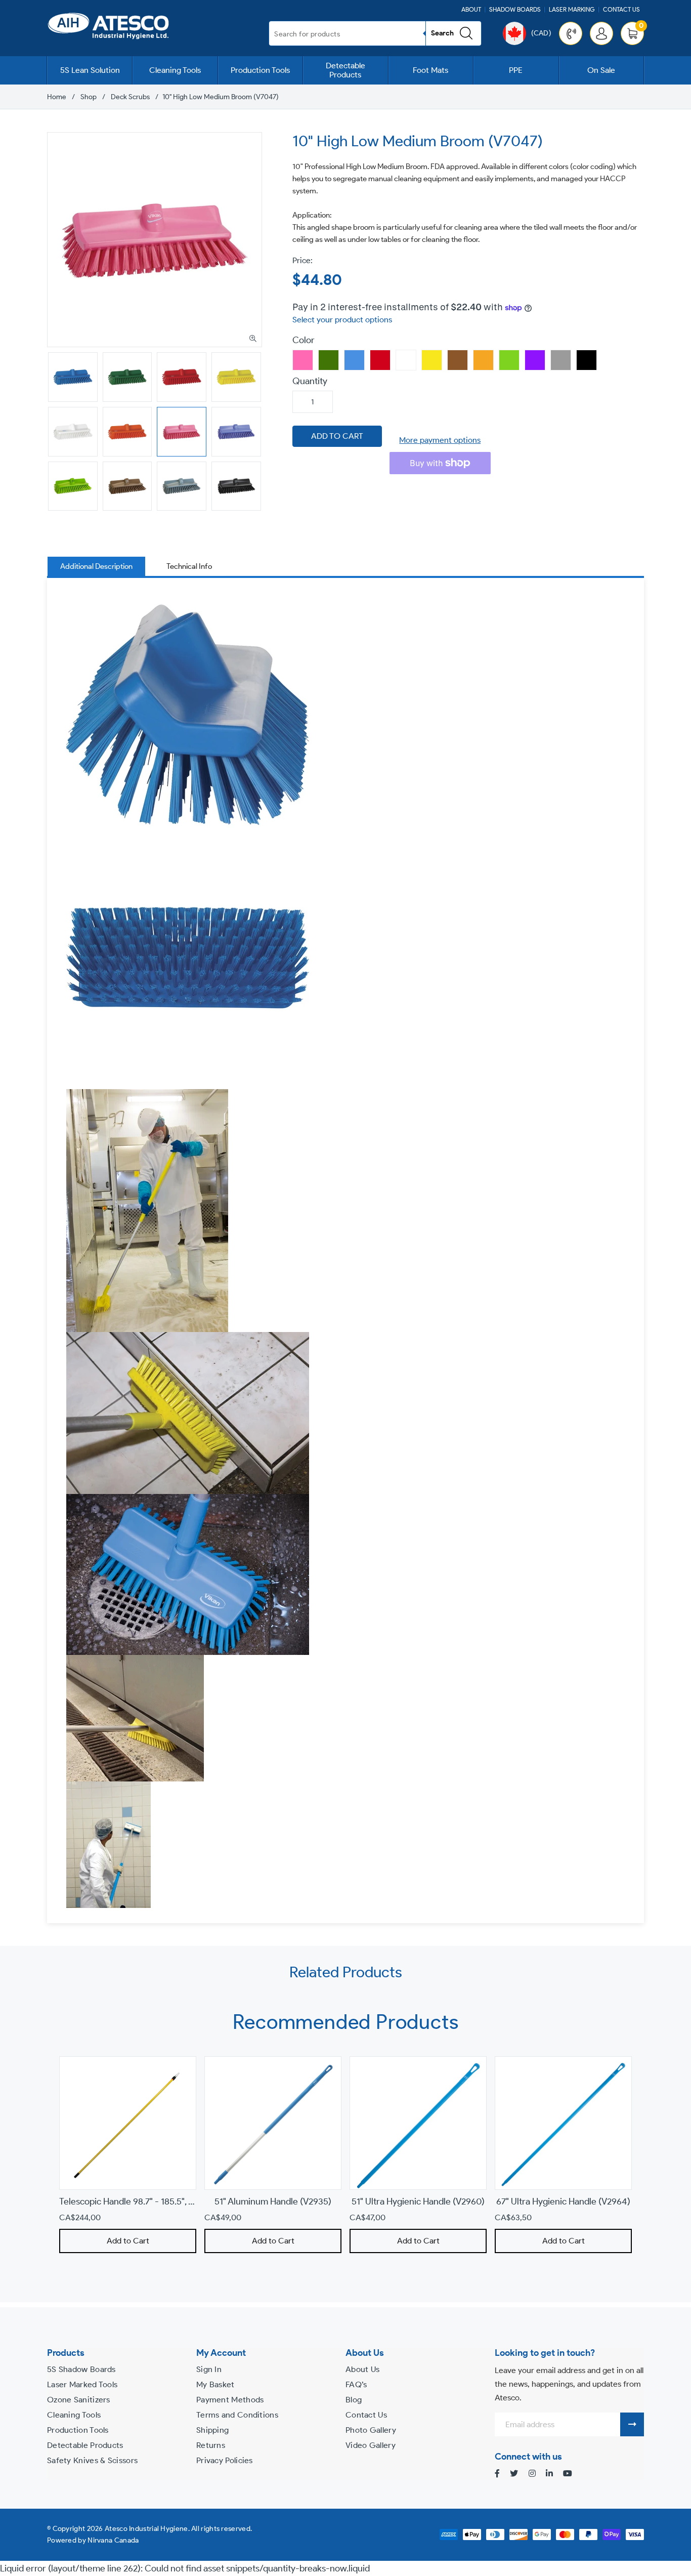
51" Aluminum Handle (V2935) (273, 2201)
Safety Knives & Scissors (92, 2460)
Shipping (212, 2430)
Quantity (310, 381)
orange (483, 360)
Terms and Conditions (237, 2415)
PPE (516, 70)
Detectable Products (345, 70)
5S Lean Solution (90, 70)
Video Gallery (371, 2445)
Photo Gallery (371, 2430)
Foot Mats (430, 70)
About (471, 9)
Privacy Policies (225, 2460)
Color (304, 340)
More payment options (440, 440)
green (329, 360)
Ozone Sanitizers (79, 2400)
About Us (362, 2369)
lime (509, 360)
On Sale (601, 70)
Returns (211, 2445)
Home (57, 97)
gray (561, 360)
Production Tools (260, 70)
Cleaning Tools (175, 70)
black (587, 360)
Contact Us (621, 9)
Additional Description (96, 566)
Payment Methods (230, 2400)
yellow (432, 360)
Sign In (209, 2369)
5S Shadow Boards (81, 2369)
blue (354, 360)
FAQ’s (356, 2384)
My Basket (215, 2384)
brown (458, 360)
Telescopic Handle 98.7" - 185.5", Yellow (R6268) (153, 2201)
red (380, 360)
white (406, 360)
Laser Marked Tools (82, 2384)
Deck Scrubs (130, 97)
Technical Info (189, 566)
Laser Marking (572, 9)
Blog (354, 2400)
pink (303, 360)
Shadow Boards (515, 9)
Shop (89, 97)
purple (535, 360)
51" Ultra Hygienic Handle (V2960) (418, 2201)
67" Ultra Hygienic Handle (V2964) (563, 2201)
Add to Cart (128, 2241)
